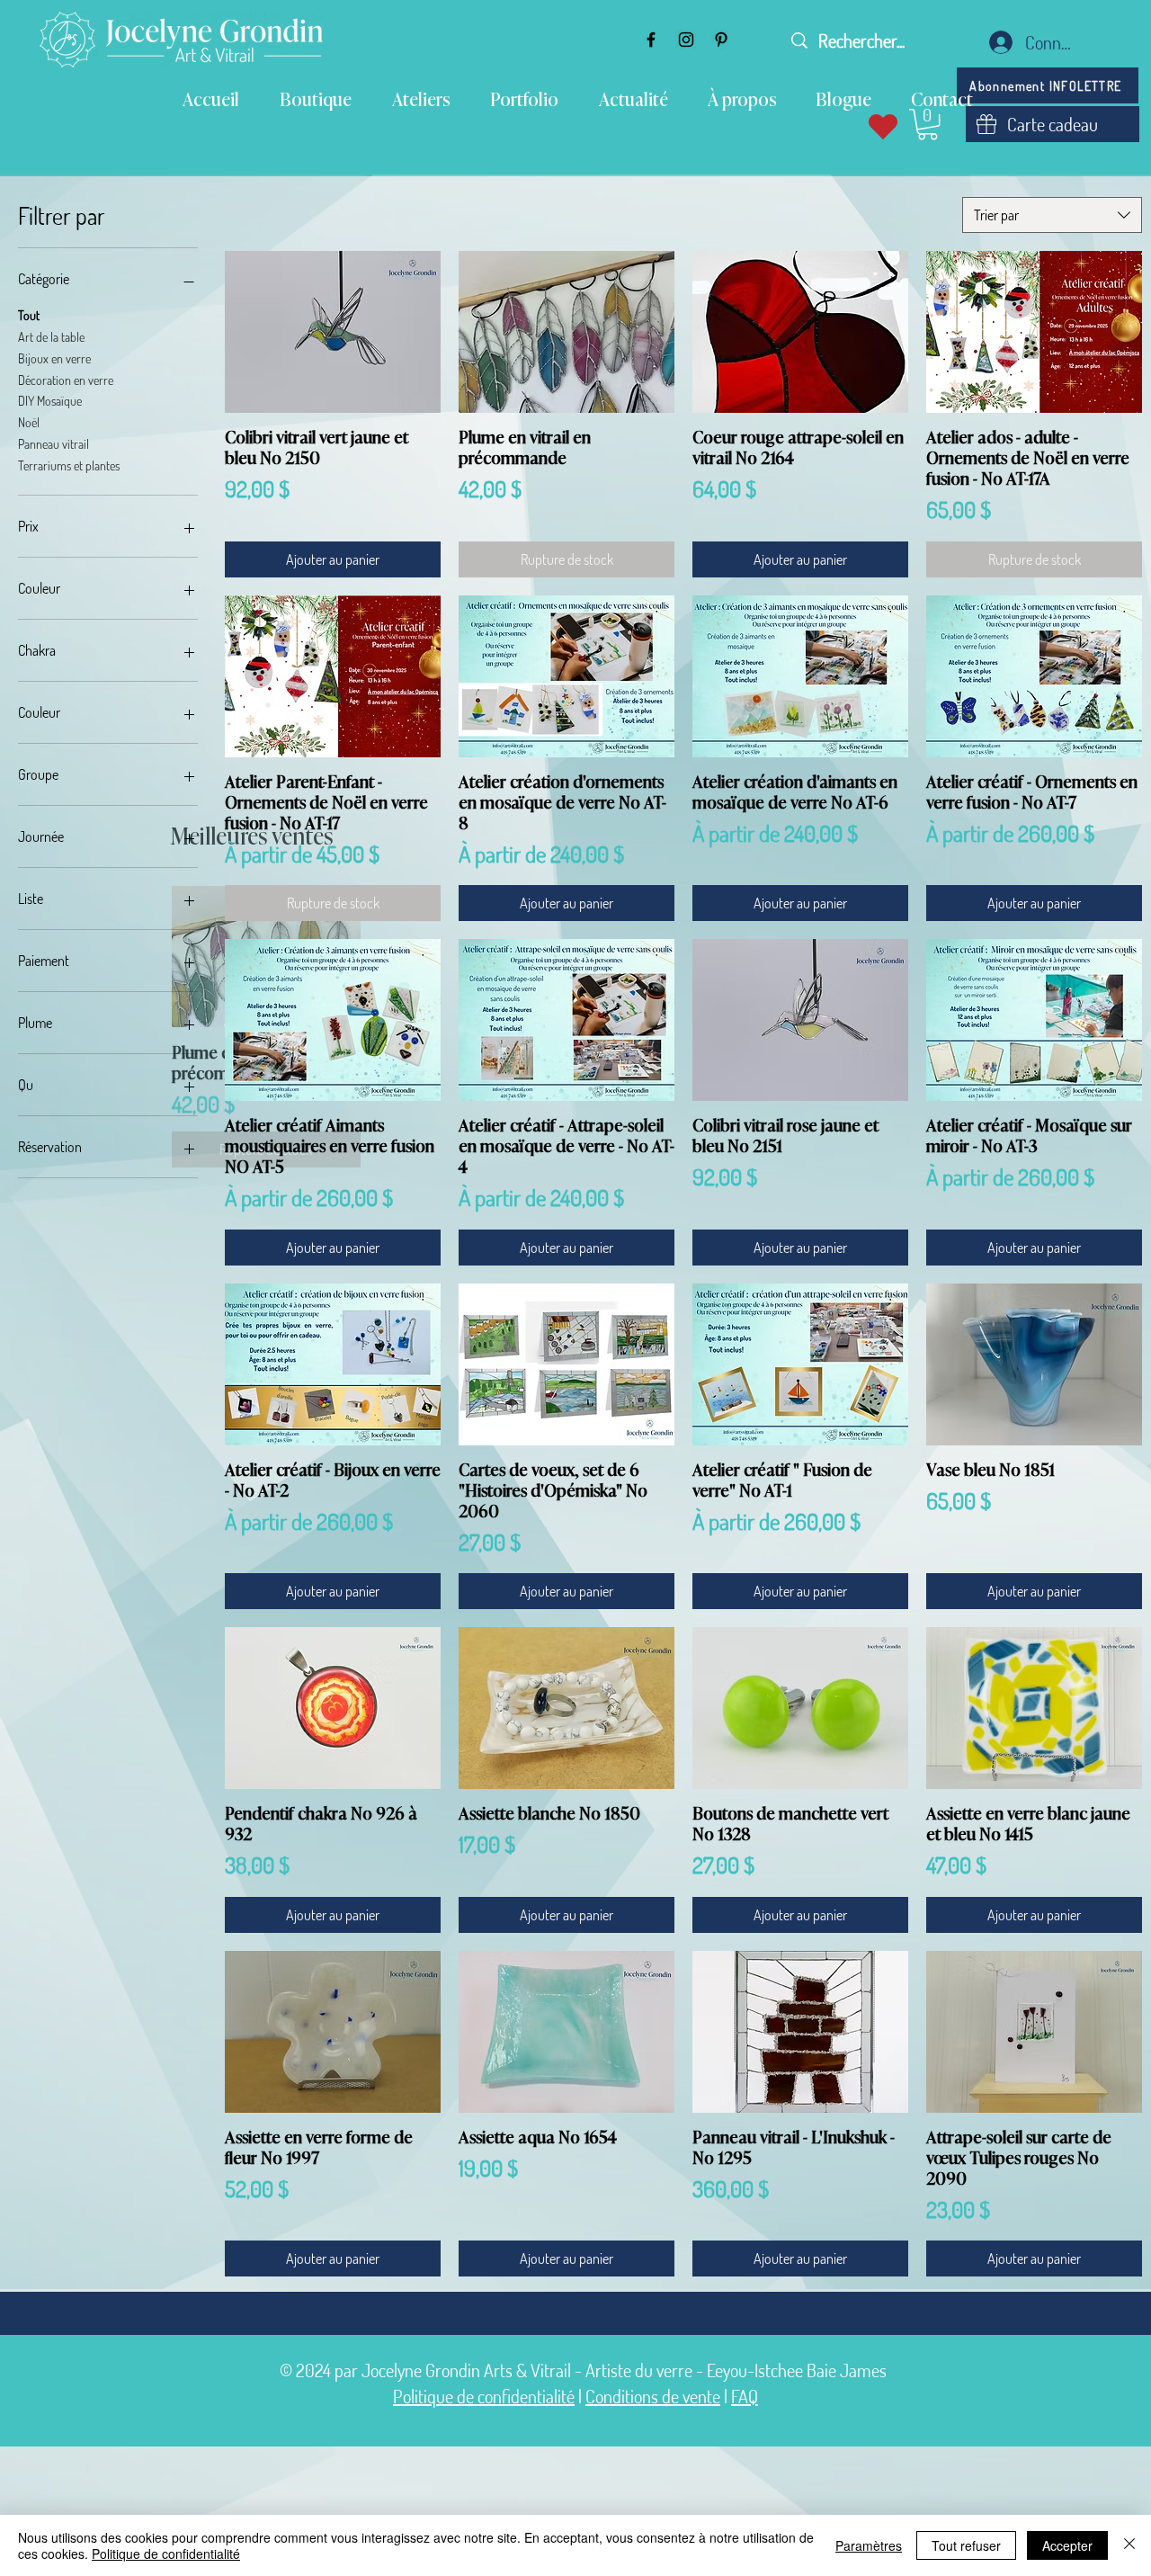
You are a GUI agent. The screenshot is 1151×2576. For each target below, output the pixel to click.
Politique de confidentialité (484, 2396)
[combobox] (1052, 215)
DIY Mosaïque (50, 402)
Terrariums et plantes (69, 465)
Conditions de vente (653, 2396)
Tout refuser (966, 2545)
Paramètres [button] (869, 2545)
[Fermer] (1129, 2545)
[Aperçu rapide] (333, 332)
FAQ (745, 2396)
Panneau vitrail (54, 444)
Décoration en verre (66, 380)
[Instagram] (686, 40)
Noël (29, 423)
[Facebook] (651, 40)
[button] (928, 124)
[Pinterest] (721, 40)
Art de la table (51, 337)
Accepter (1067, 2545)
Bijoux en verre (54, 358)
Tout (29, 316)
